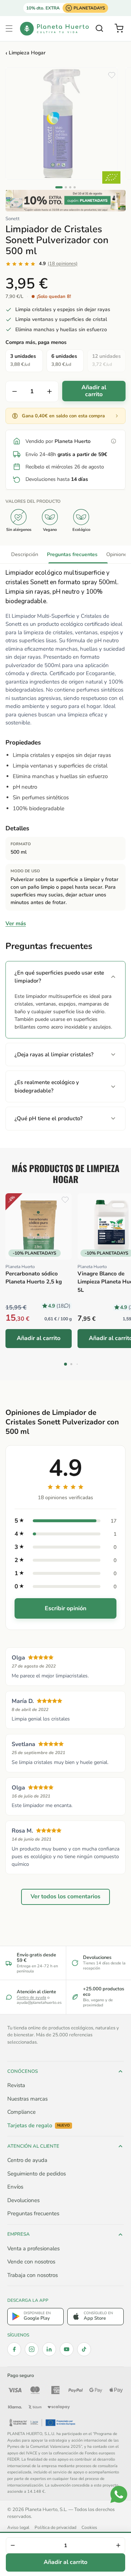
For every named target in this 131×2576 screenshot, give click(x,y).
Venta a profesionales (33, 2248)
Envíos (15, 2187)
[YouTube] (67, 2349)
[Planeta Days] (65, 201)
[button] (9, 28)
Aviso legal (18, 2527)
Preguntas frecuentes (72, 554)
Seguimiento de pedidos (37, 2174)
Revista (16, 2085)
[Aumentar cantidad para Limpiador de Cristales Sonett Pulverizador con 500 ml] (49, 391)
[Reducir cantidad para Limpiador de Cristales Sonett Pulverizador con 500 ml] (15, 391)
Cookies (89, 2527)
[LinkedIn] (49, 2349)
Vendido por (58, 441)
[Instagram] (32, 2349)
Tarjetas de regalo (39, 2126)
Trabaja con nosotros (33, 2275)
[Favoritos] (112, 75)
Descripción (25, 554)
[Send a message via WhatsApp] (119, 2494)
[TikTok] (84, 2349)
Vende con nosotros (31, 2262)
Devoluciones (23, 2200)
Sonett (13, 219)
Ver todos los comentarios (65, 1896)
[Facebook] (14, 2349)
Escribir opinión (65, 1608)
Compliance (21, 2112)
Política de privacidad (55, 2527)
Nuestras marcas (27, 2099)
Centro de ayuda (31, 1997)
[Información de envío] (114, 441)
